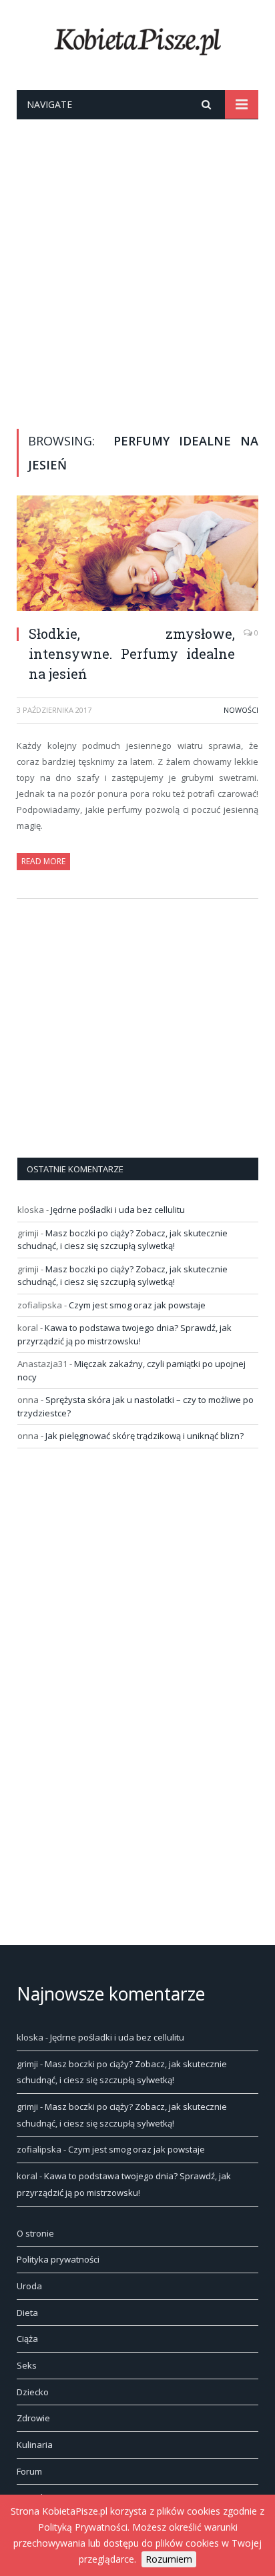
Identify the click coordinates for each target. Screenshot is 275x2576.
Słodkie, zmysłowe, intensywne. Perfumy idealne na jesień (132, 654)
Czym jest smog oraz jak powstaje (137, 1305)
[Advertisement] (137, 263)
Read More (43, 861)
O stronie (35, 2233)
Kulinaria (35, 2445)
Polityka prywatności (58, 2259)
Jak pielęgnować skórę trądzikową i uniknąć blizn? (145, 1436)
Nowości (241, 710)
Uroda (29, 2286)
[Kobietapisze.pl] (137, 39)
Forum (29, 2471)
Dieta (27, 2313)
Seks (27, 2365)
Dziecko (33, 2392)
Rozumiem (169, 2559)
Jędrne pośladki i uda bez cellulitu (118, 1210)
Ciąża (27, 2339)
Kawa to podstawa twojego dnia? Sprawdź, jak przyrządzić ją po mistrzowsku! (124, 1334)
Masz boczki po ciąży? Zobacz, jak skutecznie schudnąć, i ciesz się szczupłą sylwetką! (122, 1240)
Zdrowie (33, 2418)
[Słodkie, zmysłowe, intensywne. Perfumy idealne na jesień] (137, 555)
